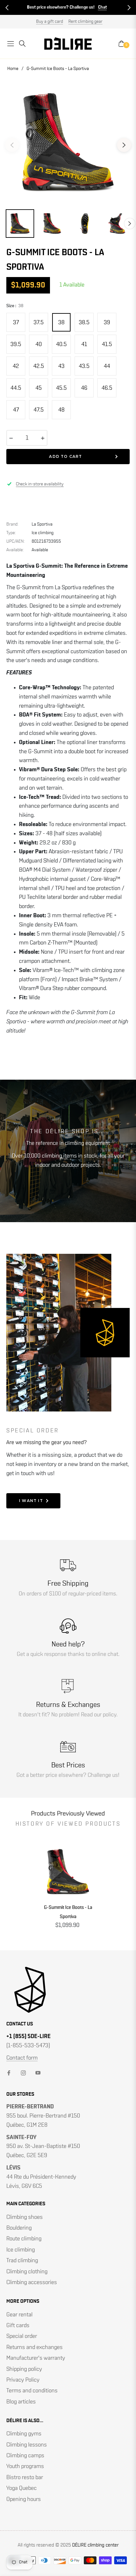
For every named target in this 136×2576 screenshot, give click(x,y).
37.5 (39, 323)
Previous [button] (12, 145)
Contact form (22, 2058)
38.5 (84, 323)
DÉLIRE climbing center (95, 2545)
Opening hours (24, 2499)
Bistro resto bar (25, 2478)
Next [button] (124, 145)
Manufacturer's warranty (36, 2358)
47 (16, 410)
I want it (31, 1501)
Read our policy (99, 1715)
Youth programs (25, 2466)
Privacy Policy (23, 2380)
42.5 (39, 366)
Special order (22, 2336)
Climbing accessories (32, 2282)
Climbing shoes (25, 2217)
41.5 (107, 344)
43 (61, 366)
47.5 (39, 410)
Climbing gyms (24, 2434)
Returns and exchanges (34, 2347)
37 (16, 323)
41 (84, 344)
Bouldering (19, 2228)
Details (98, 7)
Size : (15, 306)
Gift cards (18, 2326)
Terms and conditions (32, 2391)
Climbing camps (25, 2456)
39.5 (16, 344)
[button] (7, 8)
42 (16, 366)
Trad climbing (22, 2261)
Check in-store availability (40, 484)
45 (39, 388)
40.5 (61, 344)
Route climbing (24, 2239)
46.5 (107, 388)
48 (61, 410)
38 (61, 323)
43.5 (84, 366)
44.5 (16, 388)
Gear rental (19, 2315)
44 (107, 366)
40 (39, 344)
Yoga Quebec (22, 2488)
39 (107, 323)
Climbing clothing (27, 2272)
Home (13, 69)
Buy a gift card (49, 22)
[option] (68, 142)
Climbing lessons (27, 2445)
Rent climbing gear (85, 22)
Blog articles (21, 2402)
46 (84, 388)
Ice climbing (21, 2250)
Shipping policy (24, 2369)
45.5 (61, 388)
